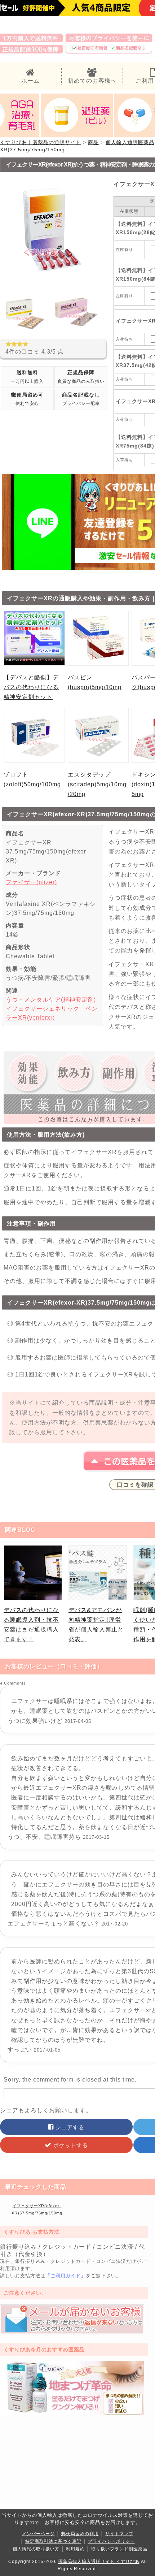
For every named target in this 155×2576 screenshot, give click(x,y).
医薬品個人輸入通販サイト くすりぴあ (99, 2562)
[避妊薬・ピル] (77, 135)
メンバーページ (38, 2534)
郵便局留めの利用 (80, 2534)
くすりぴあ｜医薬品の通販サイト (41, 142)
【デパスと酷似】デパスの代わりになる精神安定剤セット (31, 687)
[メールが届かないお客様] (72, 2332)
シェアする (69, 2127)
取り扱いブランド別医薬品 (119, 2549)
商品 (93, 142)
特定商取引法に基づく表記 (53, 2541)
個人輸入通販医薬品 (130, 142)
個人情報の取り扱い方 (36, 2549)
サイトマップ (119, 2534)
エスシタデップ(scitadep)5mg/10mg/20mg (97, 784)
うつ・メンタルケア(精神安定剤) (51, 1000)
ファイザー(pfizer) (31, 882)
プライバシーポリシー (111, 2541)
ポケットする (70, 2145)
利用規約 (75, 2549)
